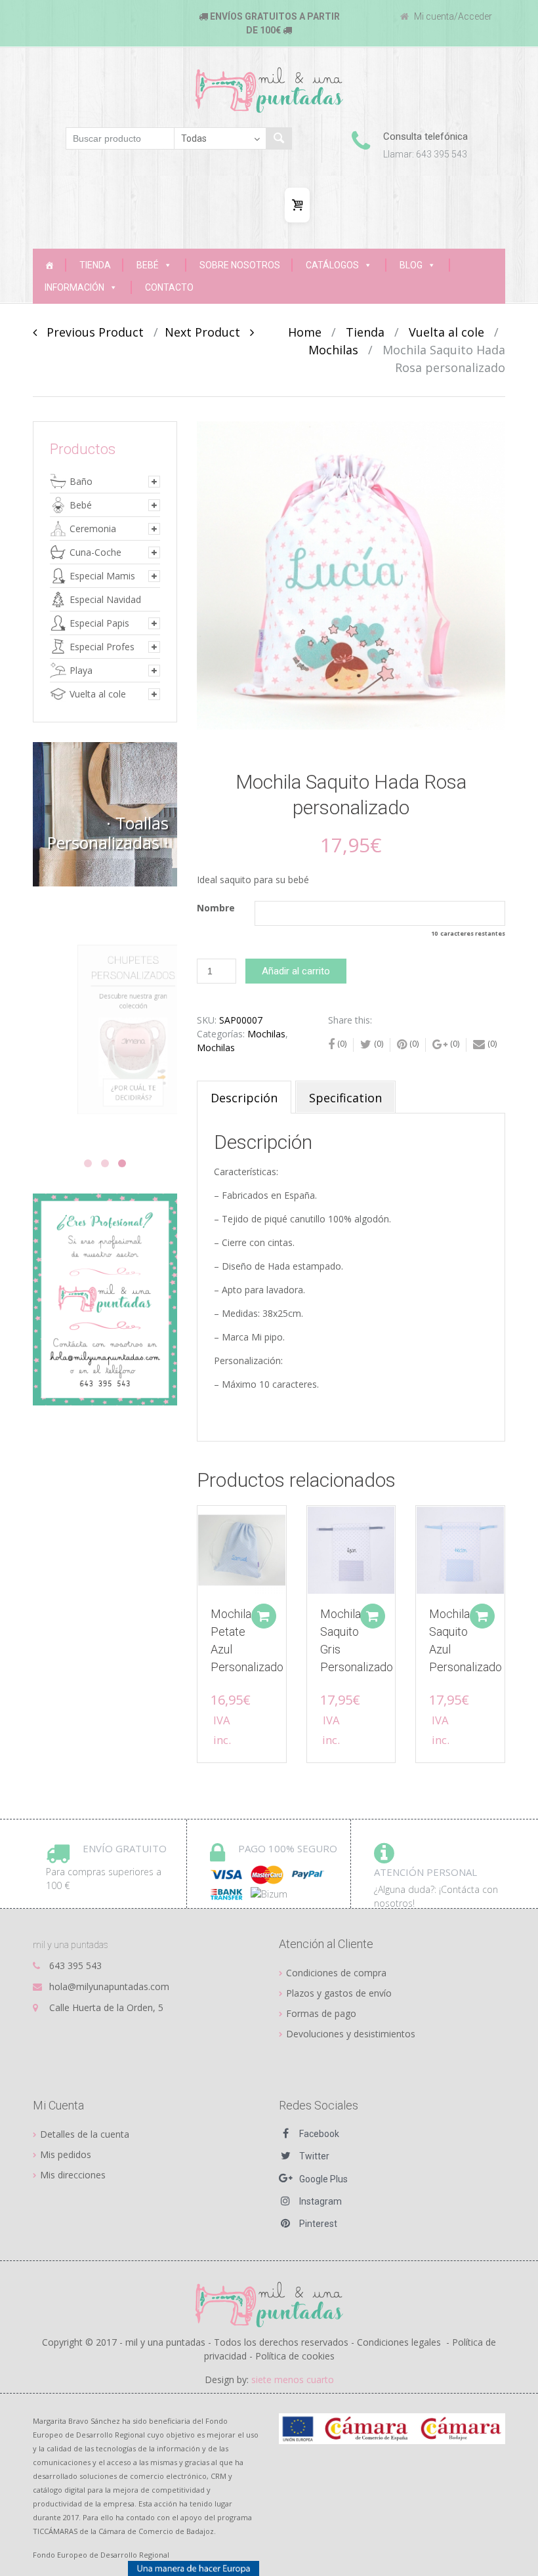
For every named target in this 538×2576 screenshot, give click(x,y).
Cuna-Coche (95, 552)
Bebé (148, 265)
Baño (81, 481)
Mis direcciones (73, 2175)
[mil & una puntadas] (269, 2303)
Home (305, 332)
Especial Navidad (105, 599)
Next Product (207, 332)
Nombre (216, 908)
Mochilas (333, 350)
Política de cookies (295, 2356)
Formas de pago (321, 2013)
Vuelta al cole (446, 332)
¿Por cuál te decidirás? (112, 1119)
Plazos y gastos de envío (339, 1993)
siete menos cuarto (293, 2379)
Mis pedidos (66, 2154)
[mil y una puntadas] (269, 90)
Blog (411, 265)
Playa (81, 670)
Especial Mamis (102, 576)
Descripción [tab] (244, 1098)
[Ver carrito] (297, 205)
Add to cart (264, 1616)
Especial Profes (102, 647)
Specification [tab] (345, 1098)
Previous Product (90, 332)
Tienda (95, 265)
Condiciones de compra (336, 1973)
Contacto (169, 287)
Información (74, 287)
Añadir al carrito (296, 971)
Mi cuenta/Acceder (452, 16)
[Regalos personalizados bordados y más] (49, 265)
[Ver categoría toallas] (105, 814)
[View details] (242, 1550)
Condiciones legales (399, 2342)
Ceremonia (93, 529)
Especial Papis (99, 623)
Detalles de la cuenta (85, 2134)
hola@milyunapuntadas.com (109, 1986)
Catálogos (332, 265)
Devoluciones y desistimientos (351, 2034)
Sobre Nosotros (240, 265)
